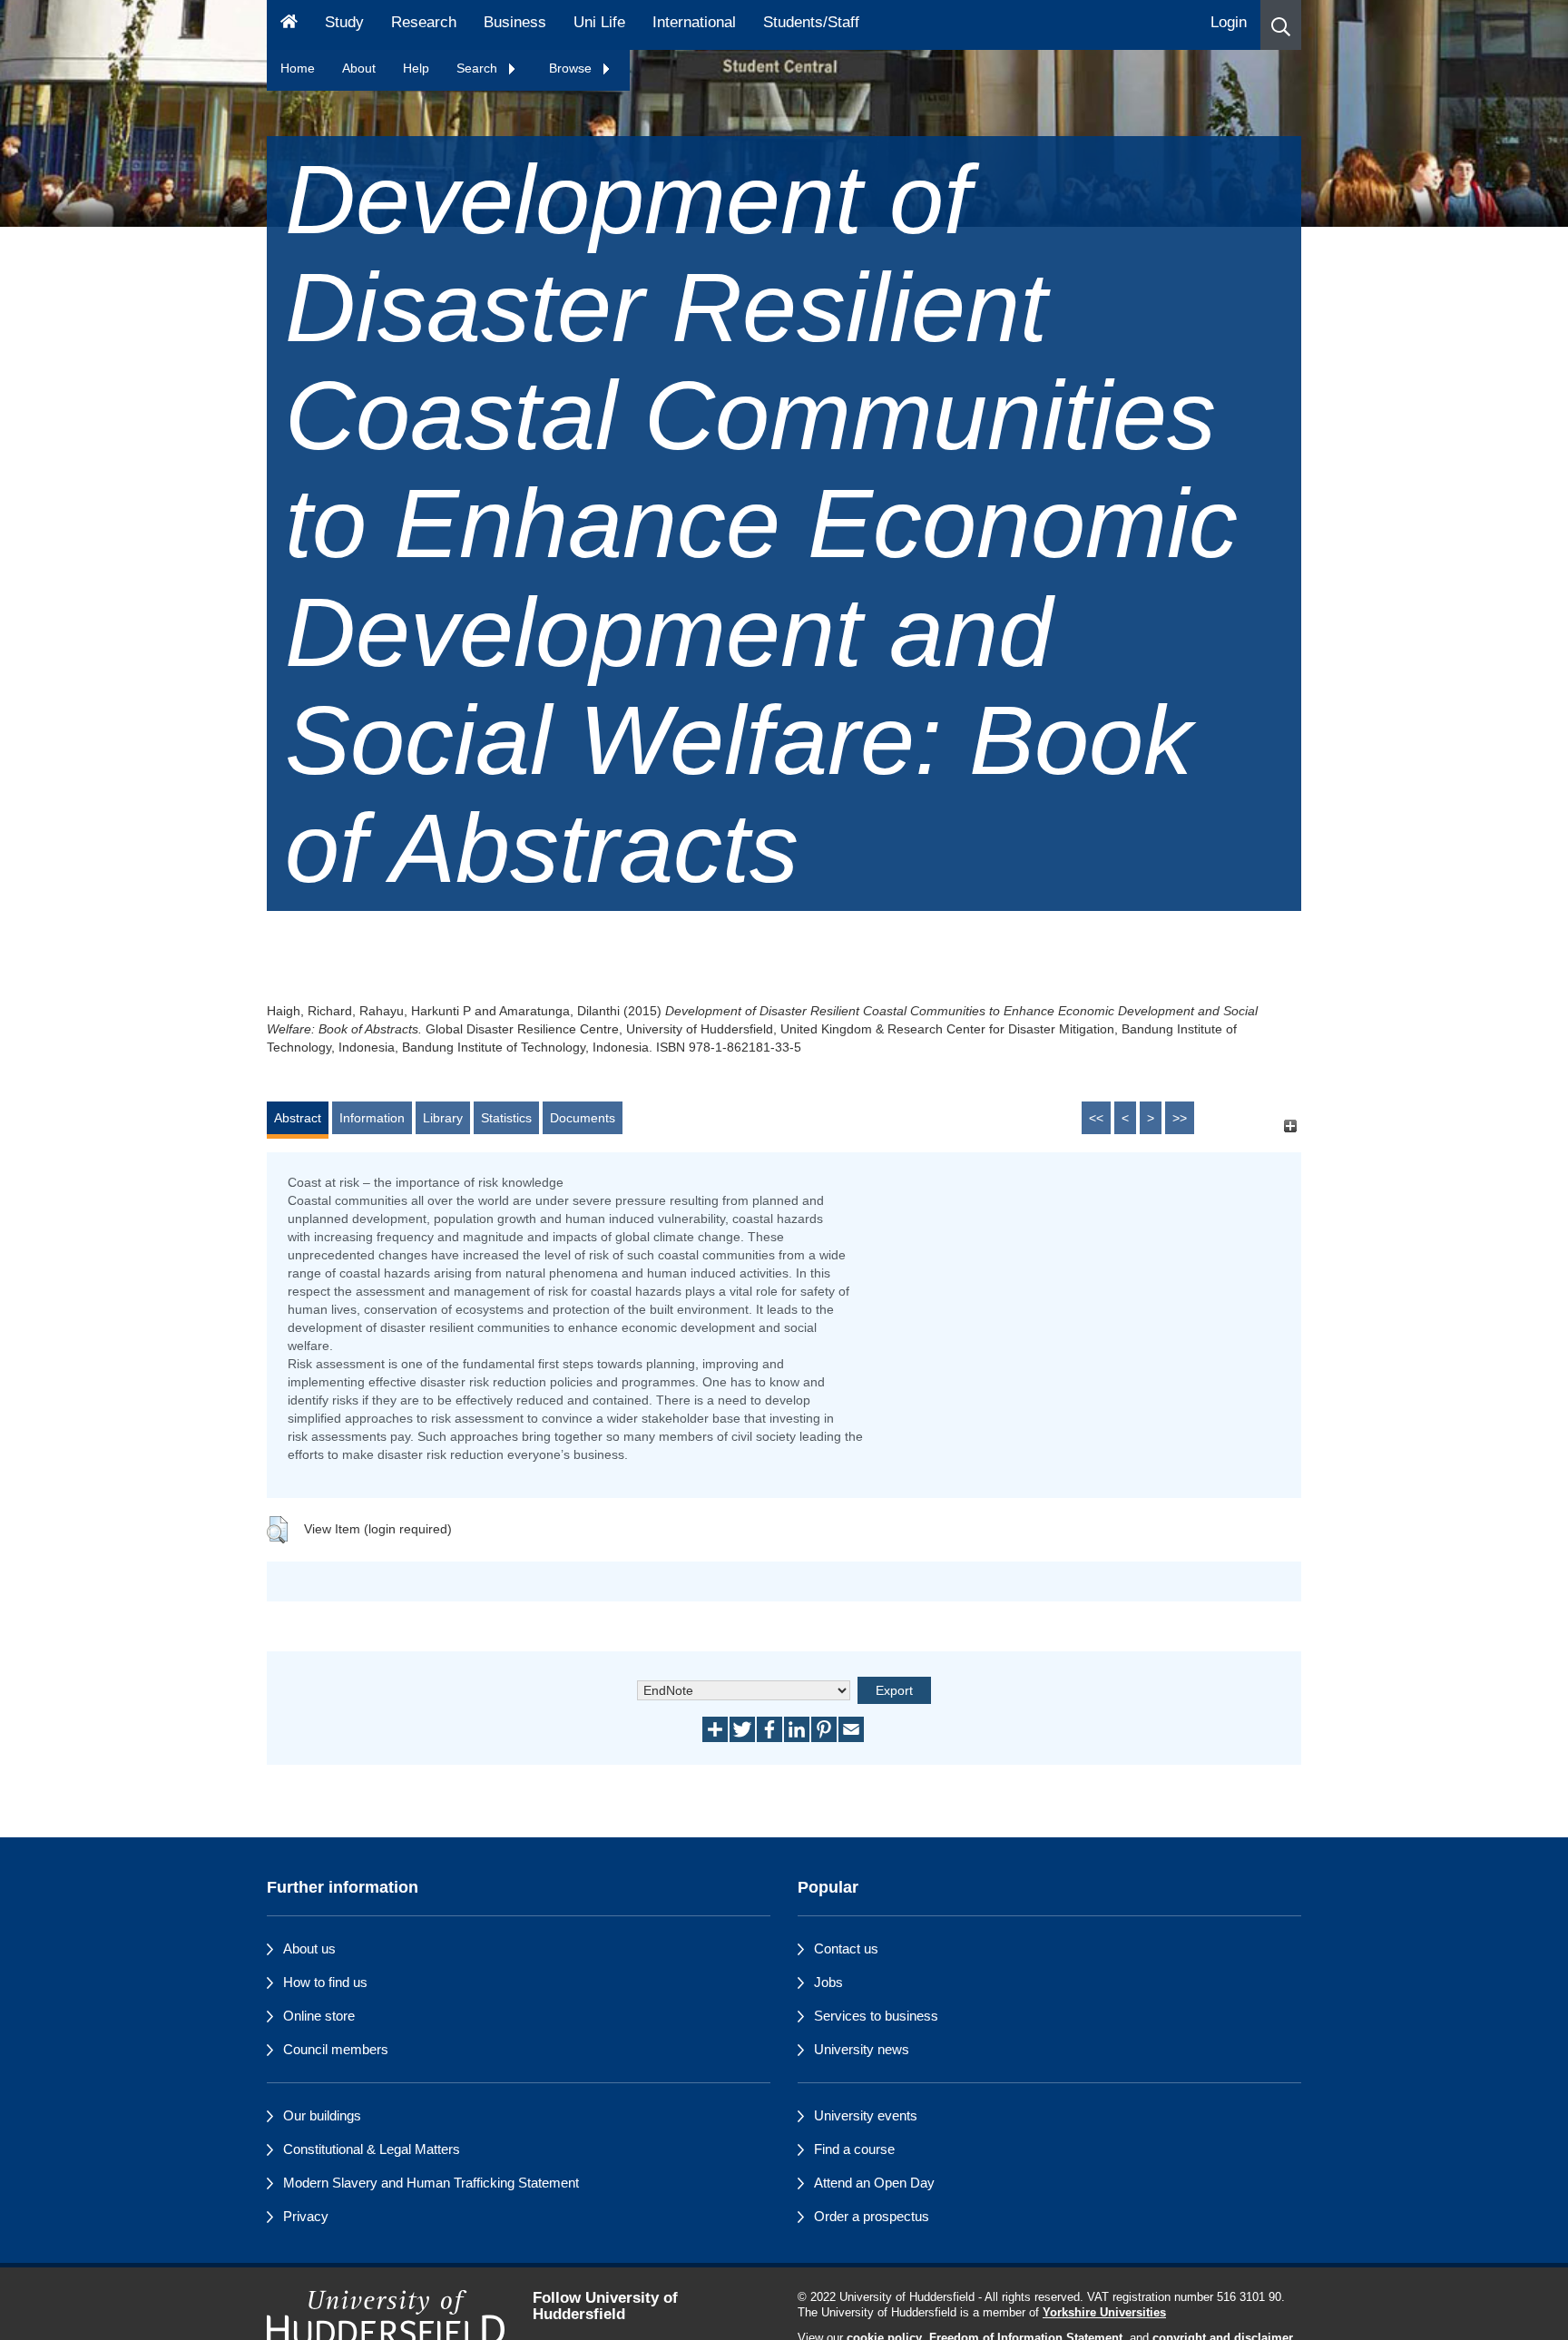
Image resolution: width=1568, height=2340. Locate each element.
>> (1180, 1118)
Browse (572, 68)
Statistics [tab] (506, 1118)
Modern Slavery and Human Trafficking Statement (431, 2183)
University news (862, 2049)
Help (416, 68)
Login (1229, 22)
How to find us (325, 1982)
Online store (319, 2016)
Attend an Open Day (874, 2183)
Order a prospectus (872, 2216)
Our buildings (322, 2115)
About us (309, 1948)
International (694, 22)
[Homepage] (289, 25)
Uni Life (599, 22)
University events (866, 2115)
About (359, 68)
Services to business (876, 2016)
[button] (1281, 25)
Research (424, 22)
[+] (1290, 1126)
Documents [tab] (583, 1118)
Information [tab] (372, 1118)
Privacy (306, 2216)
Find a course (854, 2149)
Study (344, 22)
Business (515, 22)
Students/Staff (811, 22)
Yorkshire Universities (1104, 2313)
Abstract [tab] (298, 1118)
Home (298, 68)
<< (1096, 1118)
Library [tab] (443, 1118)
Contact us (846, 1948)
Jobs (828, 1982)
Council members (336, 2049)
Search (479, 68)
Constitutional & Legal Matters (372, 2149)
